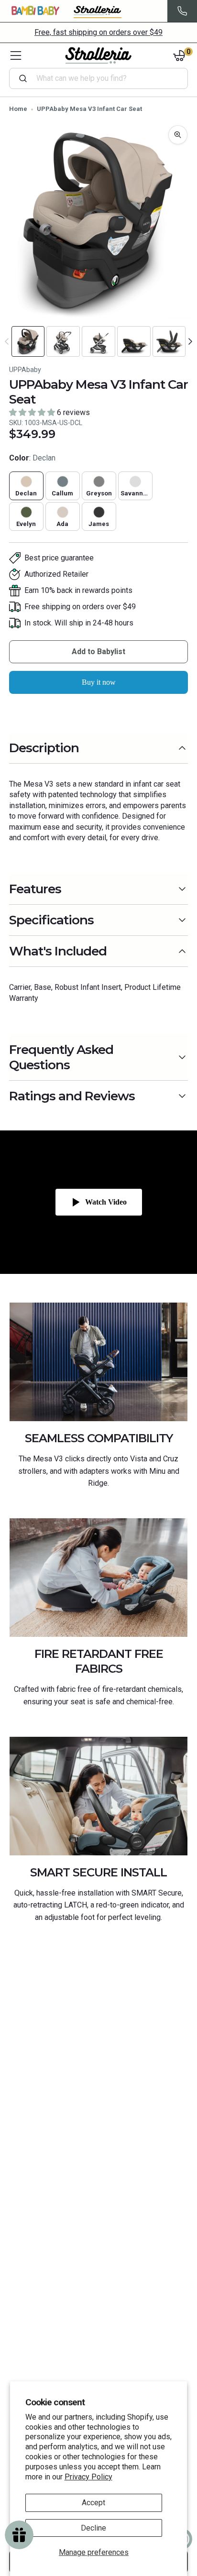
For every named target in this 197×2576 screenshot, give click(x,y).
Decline (93, 2528)
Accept (93, 2503)
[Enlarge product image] (178, 135)
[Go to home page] (98, 55)
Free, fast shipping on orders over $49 (98, 32)
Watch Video (106, 1202)
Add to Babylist (98, 652)
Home (18, 109)
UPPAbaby (25, 370)
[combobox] (103, 78)
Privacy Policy (88, 2477)
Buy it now (99, 682)
